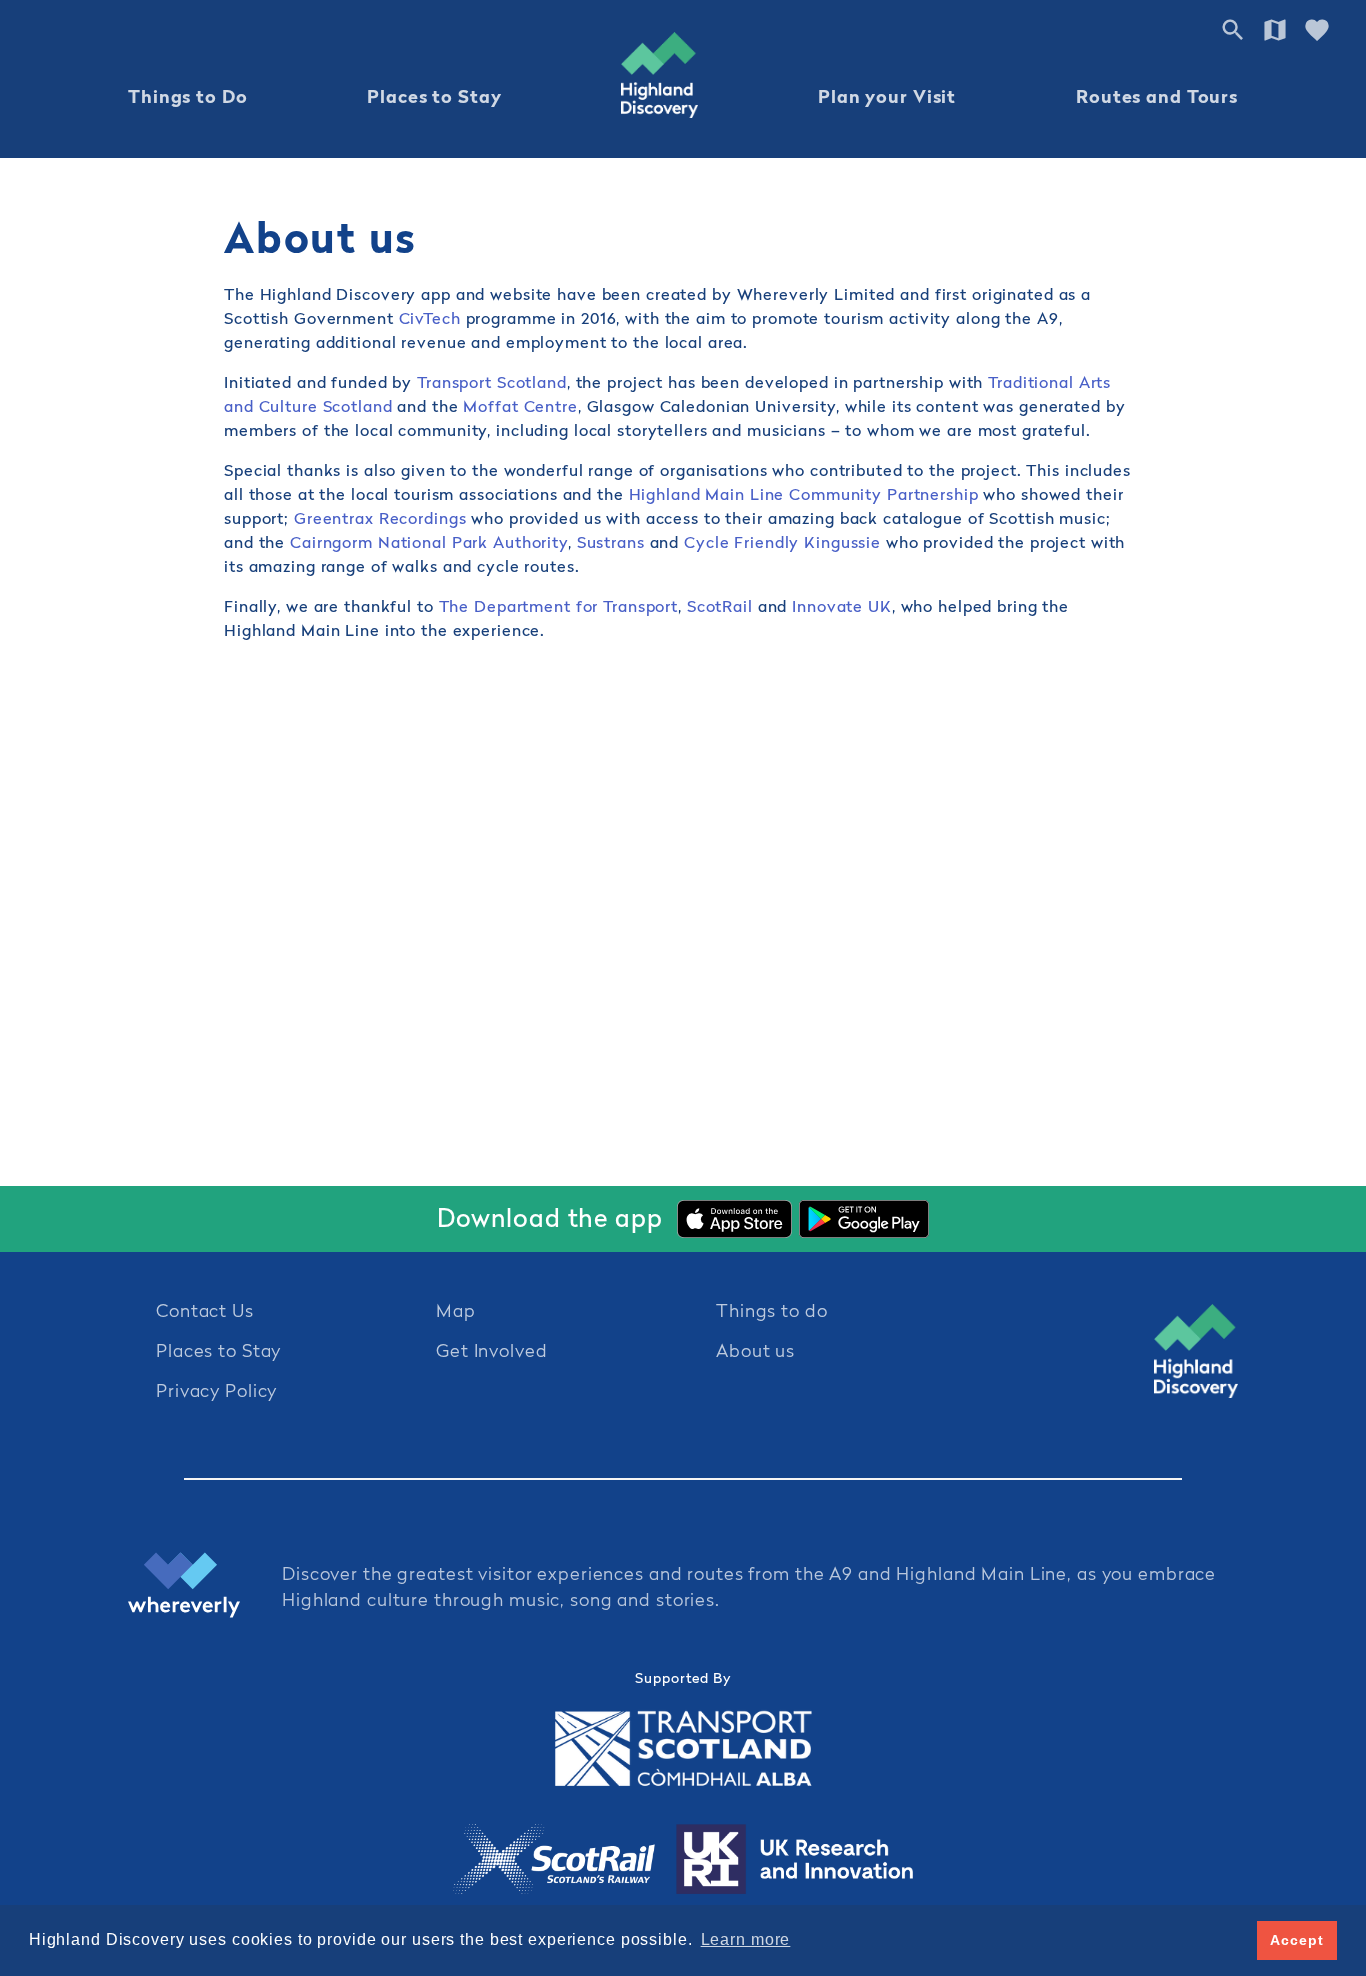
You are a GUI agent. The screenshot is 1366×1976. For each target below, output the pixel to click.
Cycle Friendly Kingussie (782, 542)
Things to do (772, 1310)
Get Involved (492, 1350)
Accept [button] (1296, 1940)
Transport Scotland (492, 382)
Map (456, 1310)
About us (755, 1350)
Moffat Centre (520, 406)
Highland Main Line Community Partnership (806, 494)
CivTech (430, 318)
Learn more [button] (746, 1939)
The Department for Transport (556, 606)
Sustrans (611, 542)
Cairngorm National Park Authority (429, 542)
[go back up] (1196, 1351)
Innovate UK (842, 606)
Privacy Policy (216, 1390)
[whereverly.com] (205, 1587)
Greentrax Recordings (382, 518)
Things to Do (188, 96)
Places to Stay (434, 96)
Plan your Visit (887, 96)
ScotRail (720, 606)
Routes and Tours (1157, 96)
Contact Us (205, 1310)
